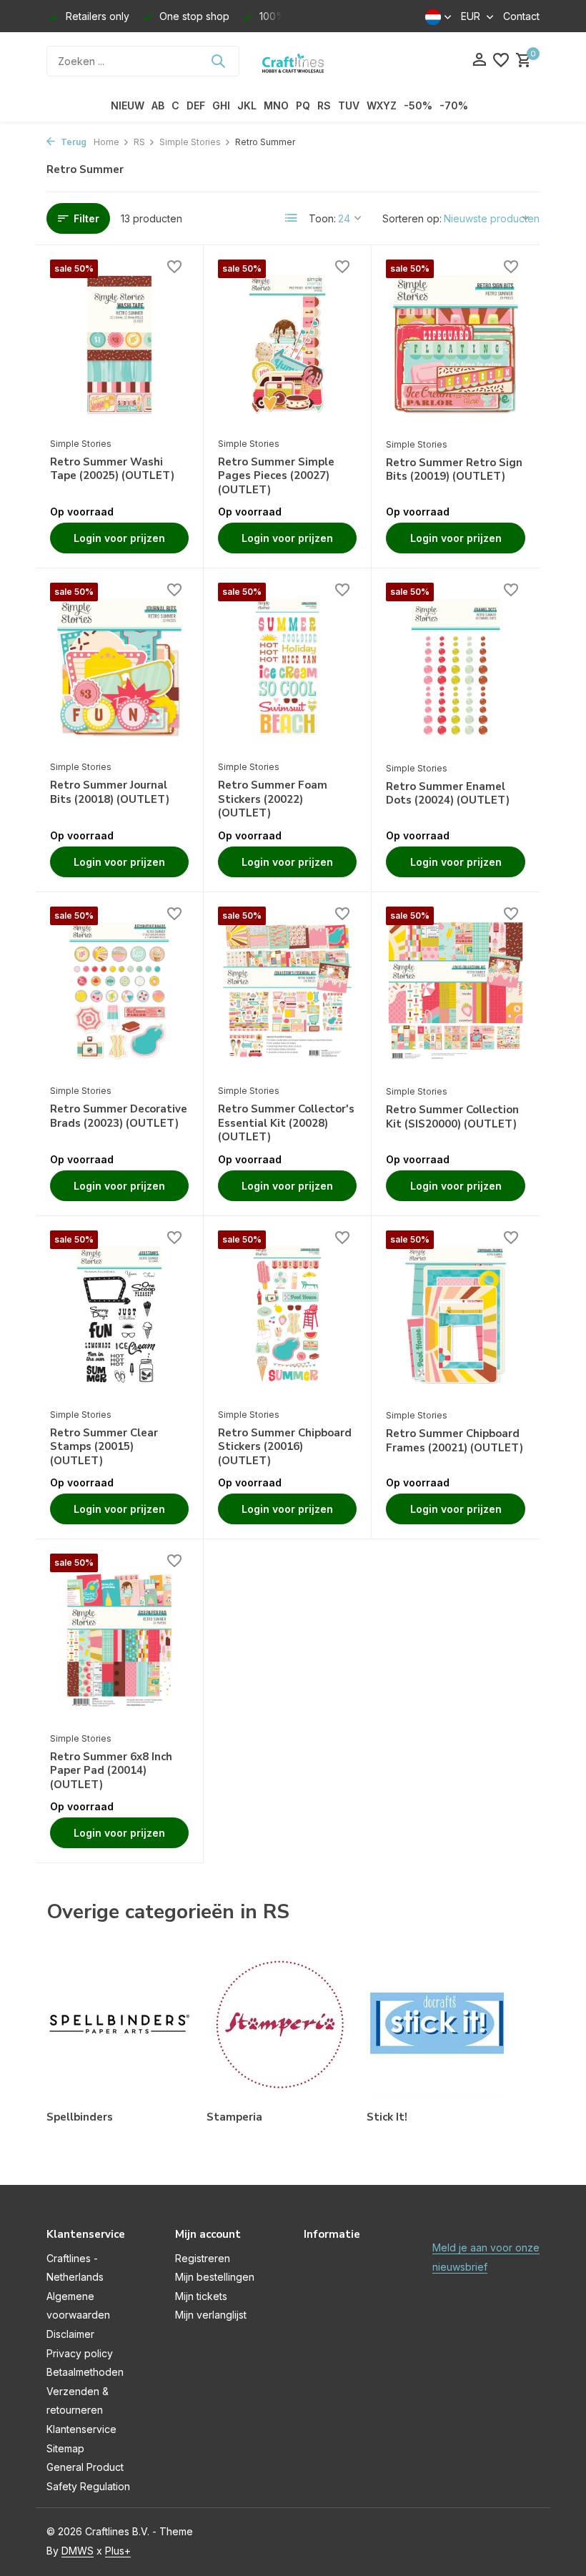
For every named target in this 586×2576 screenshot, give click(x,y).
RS (324, 105)
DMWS (78, 2551)
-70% (454, 105)
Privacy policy (80, 2353)
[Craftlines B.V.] (293, 61)
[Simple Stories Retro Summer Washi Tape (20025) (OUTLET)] (119, 345)
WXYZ (382, 105)
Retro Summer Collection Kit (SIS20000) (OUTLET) (452, 1117)
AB (158, 105)
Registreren (203, 2258)
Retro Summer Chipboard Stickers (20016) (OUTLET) (285, 1447)
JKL (247, 105)
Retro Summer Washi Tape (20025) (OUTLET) (112, 469)
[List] (292, 218)
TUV (349, 105)
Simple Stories (190, 142)
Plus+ (118, 2551)
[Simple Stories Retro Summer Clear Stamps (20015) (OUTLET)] (119, 1316)
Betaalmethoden (85, 2372)
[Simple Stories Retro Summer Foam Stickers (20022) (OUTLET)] (287, 668)
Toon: (322, 218)
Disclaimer (70, 2334)
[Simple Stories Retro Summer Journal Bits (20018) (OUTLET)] (119, 668)
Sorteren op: (412, 218)
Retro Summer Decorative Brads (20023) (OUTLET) (119, 1116)
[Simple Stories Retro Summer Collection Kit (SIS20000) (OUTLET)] (456, 992)
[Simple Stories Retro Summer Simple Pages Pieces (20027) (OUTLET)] (287, 345)
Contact (521, 16)
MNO (276, 105)
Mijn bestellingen (215, 2277)
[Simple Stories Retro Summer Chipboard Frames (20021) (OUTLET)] (456, 1316)
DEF (196, 105)
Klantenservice (81, 2429)
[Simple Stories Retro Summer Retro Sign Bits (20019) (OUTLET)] (456, 345)
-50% (418, 105)
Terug (73, 142)
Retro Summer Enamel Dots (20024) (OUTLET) (448, 794)
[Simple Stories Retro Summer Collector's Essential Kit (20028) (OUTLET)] (287, 992)
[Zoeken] (218, 61)
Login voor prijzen (119, 538)
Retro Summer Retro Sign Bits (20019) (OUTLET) (454, 470)
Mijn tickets (201, 2296)
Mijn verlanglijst (211, 2315)
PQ (303, 105)
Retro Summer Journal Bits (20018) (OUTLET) (110, 793)
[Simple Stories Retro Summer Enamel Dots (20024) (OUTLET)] (456, 668)
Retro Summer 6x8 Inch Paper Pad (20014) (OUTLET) (111, 1771)
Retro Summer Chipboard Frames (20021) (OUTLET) (455, 1441)
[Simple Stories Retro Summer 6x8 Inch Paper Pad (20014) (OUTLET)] (119, 1639)
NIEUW (128, 105)
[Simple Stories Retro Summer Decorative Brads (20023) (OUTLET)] (119, 992)
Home (106, 142)
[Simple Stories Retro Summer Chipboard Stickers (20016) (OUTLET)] (287, 1316)
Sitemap (65, 2448)
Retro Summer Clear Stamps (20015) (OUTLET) (104, 1447)
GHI (221, 105)
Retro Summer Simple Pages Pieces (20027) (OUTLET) (276, 476)
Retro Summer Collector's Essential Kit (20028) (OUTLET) (286, 1123)
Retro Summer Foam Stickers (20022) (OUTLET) (273, 799)
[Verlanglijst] (501, 61)
